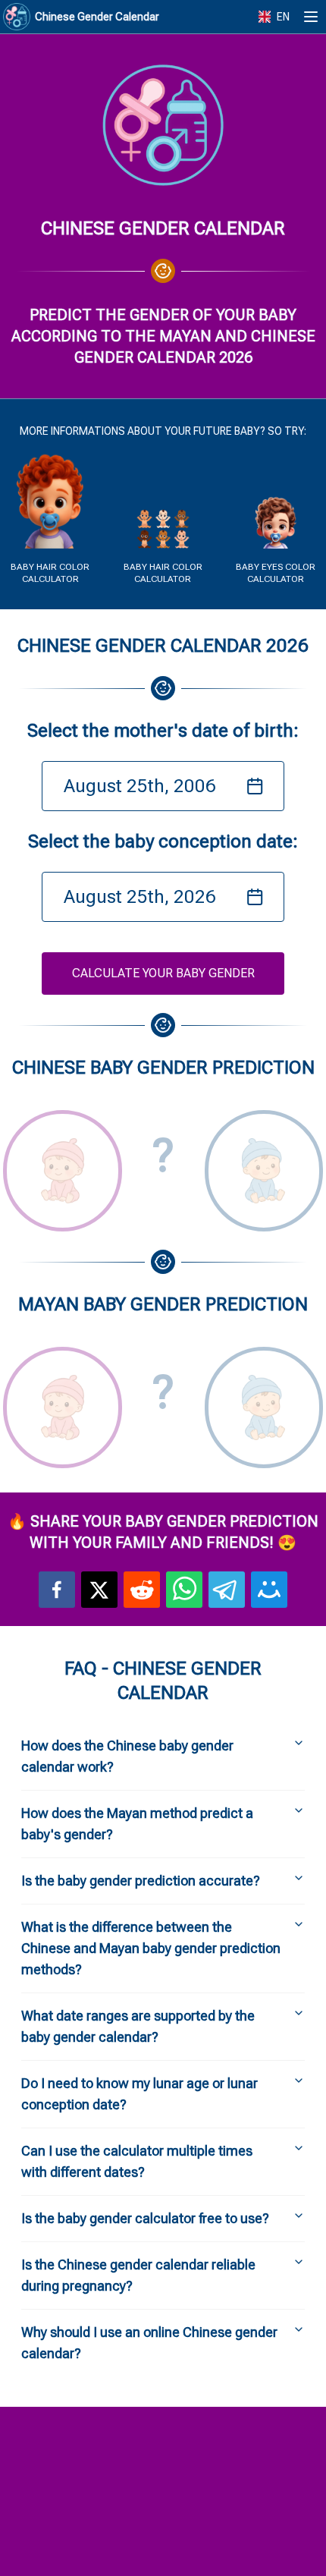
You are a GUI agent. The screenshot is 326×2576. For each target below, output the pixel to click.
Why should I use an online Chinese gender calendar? (149, 2343)
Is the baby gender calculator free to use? (145, 2218)
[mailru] (269, 1590)
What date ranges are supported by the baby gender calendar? (138, 2026)
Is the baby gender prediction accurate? (141, 1881)
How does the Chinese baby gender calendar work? (127, 1756)
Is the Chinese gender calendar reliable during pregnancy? (138, 2275)
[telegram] (227, 1590)
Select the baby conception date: (163, 841)
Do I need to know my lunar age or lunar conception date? (139, 2094)
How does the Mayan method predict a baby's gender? (137, 1824)
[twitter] (99, 1590)
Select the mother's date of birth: (163, 731)
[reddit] (142, 1590)
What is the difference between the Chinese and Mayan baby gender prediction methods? (151, 1948)
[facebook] (57, 1590)
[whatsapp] (184, 1590)
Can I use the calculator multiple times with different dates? (137, 2161)
